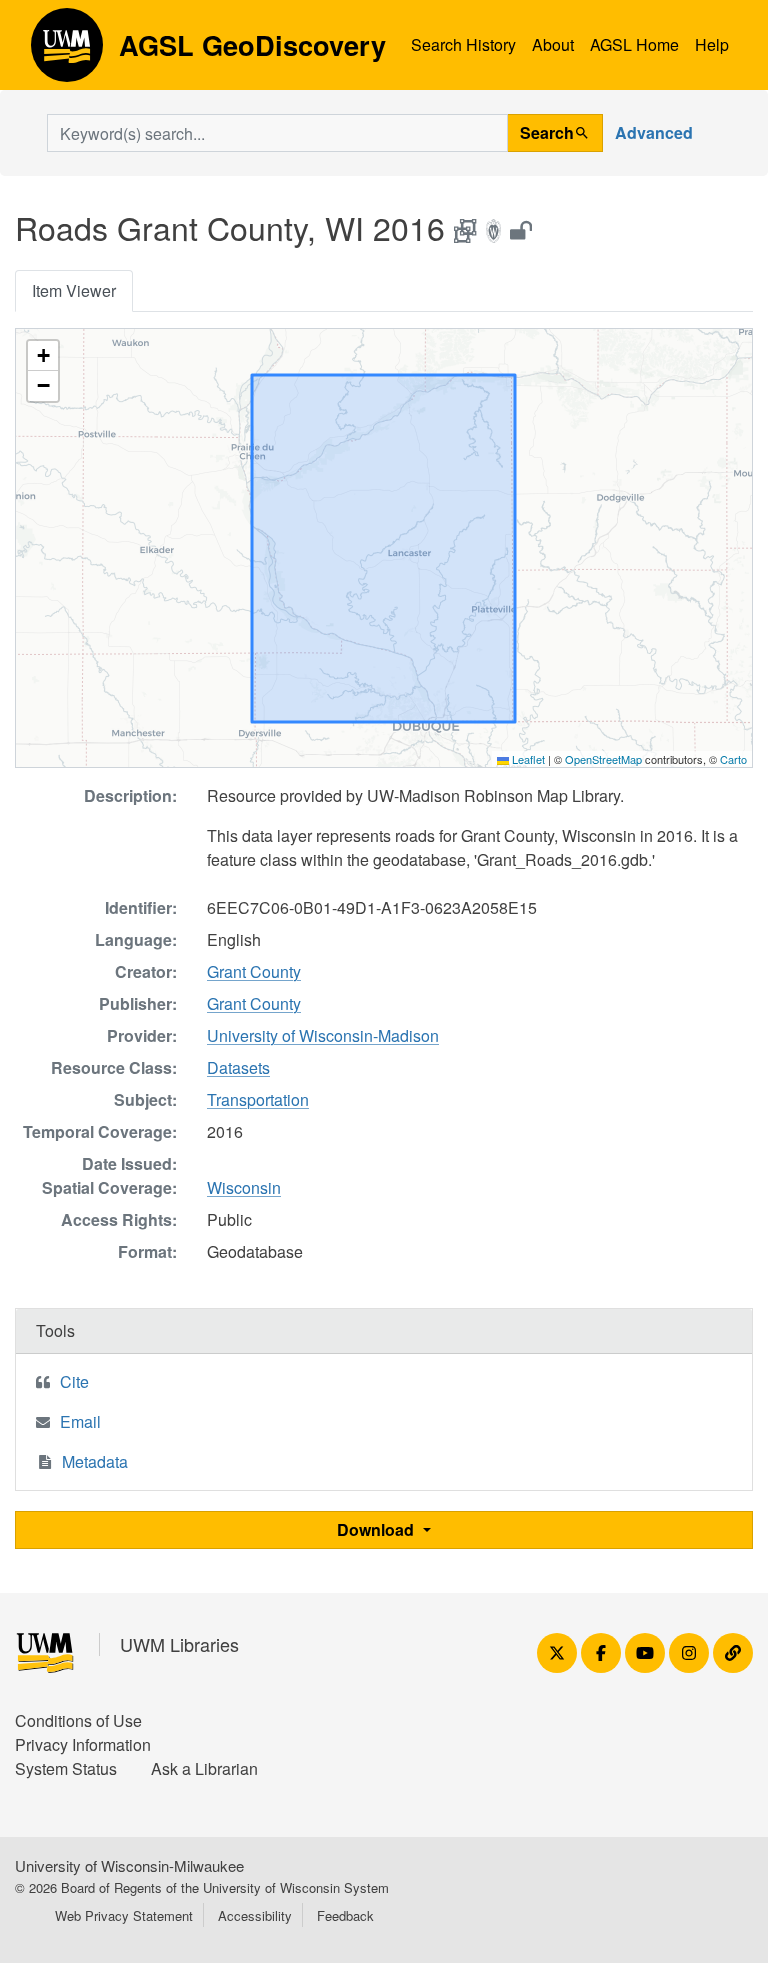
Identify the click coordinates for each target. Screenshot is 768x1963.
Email (80, 1421)
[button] (43, 356)
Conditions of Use (78, 1720)
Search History (463, 44)
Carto (733, 759)
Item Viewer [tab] (74, 290)
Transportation (258, 1099)
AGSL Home (634, 44)
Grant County (254, 971)
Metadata (95, 1461)
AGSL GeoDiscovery (67, 52)
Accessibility (255, 1915)
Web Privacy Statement (124, 1915)
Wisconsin (244, 1187)
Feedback (345, 1915)
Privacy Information (83, 1744)
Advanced (654, 132)
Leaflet (527, 759)
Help (712, 44)
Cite (74, 1381)
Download (377, 1529)
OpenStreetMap (603, 759)
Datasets (238, 1067)
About (553, 44)
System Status (66, 1768)
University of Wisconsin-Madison (323, 1035)
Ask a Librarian (204, 1768)
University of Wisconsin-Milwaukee (129, 1865)
